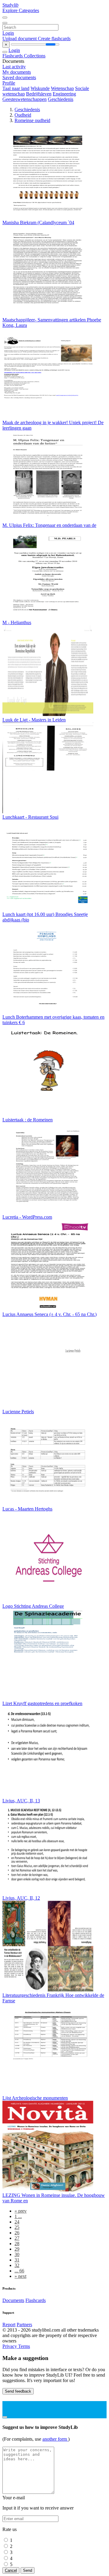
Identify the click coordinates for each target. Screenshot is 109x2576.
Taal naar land (16, 88)
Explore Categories (21, 10)
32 (17, 2265)
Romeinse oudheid (32, 120)
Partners (24, 2325)
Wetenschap (62, 88)
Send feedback (18, 2391)
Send (28, 2570)
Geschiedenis (61, 99)
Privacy (10, 2346)
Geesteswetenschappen (25, 99)
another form (55, 2439)
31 (17, 2260)
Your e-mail (14, 2498)
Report (9, 2325)
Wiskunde (40, 88)
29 (17, 2249)
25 (17, 2227)
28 (17, 2244)
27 (17, 2238)
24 (17, 2222)
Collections (35, 56)
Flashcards (13, 56)
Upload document (20, 39)
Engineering (64, 94)
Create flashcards (54, 39)
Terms (24, 2346)
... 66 (19, 2271)
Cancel (11, 2570)
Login (8, 33)
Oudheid (23, 115)
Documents (13, 2300)
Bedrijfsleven (39, 94)
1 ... (18, 2216)
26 (17, 2233)
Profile (9, 83)
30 (17, 2254)
